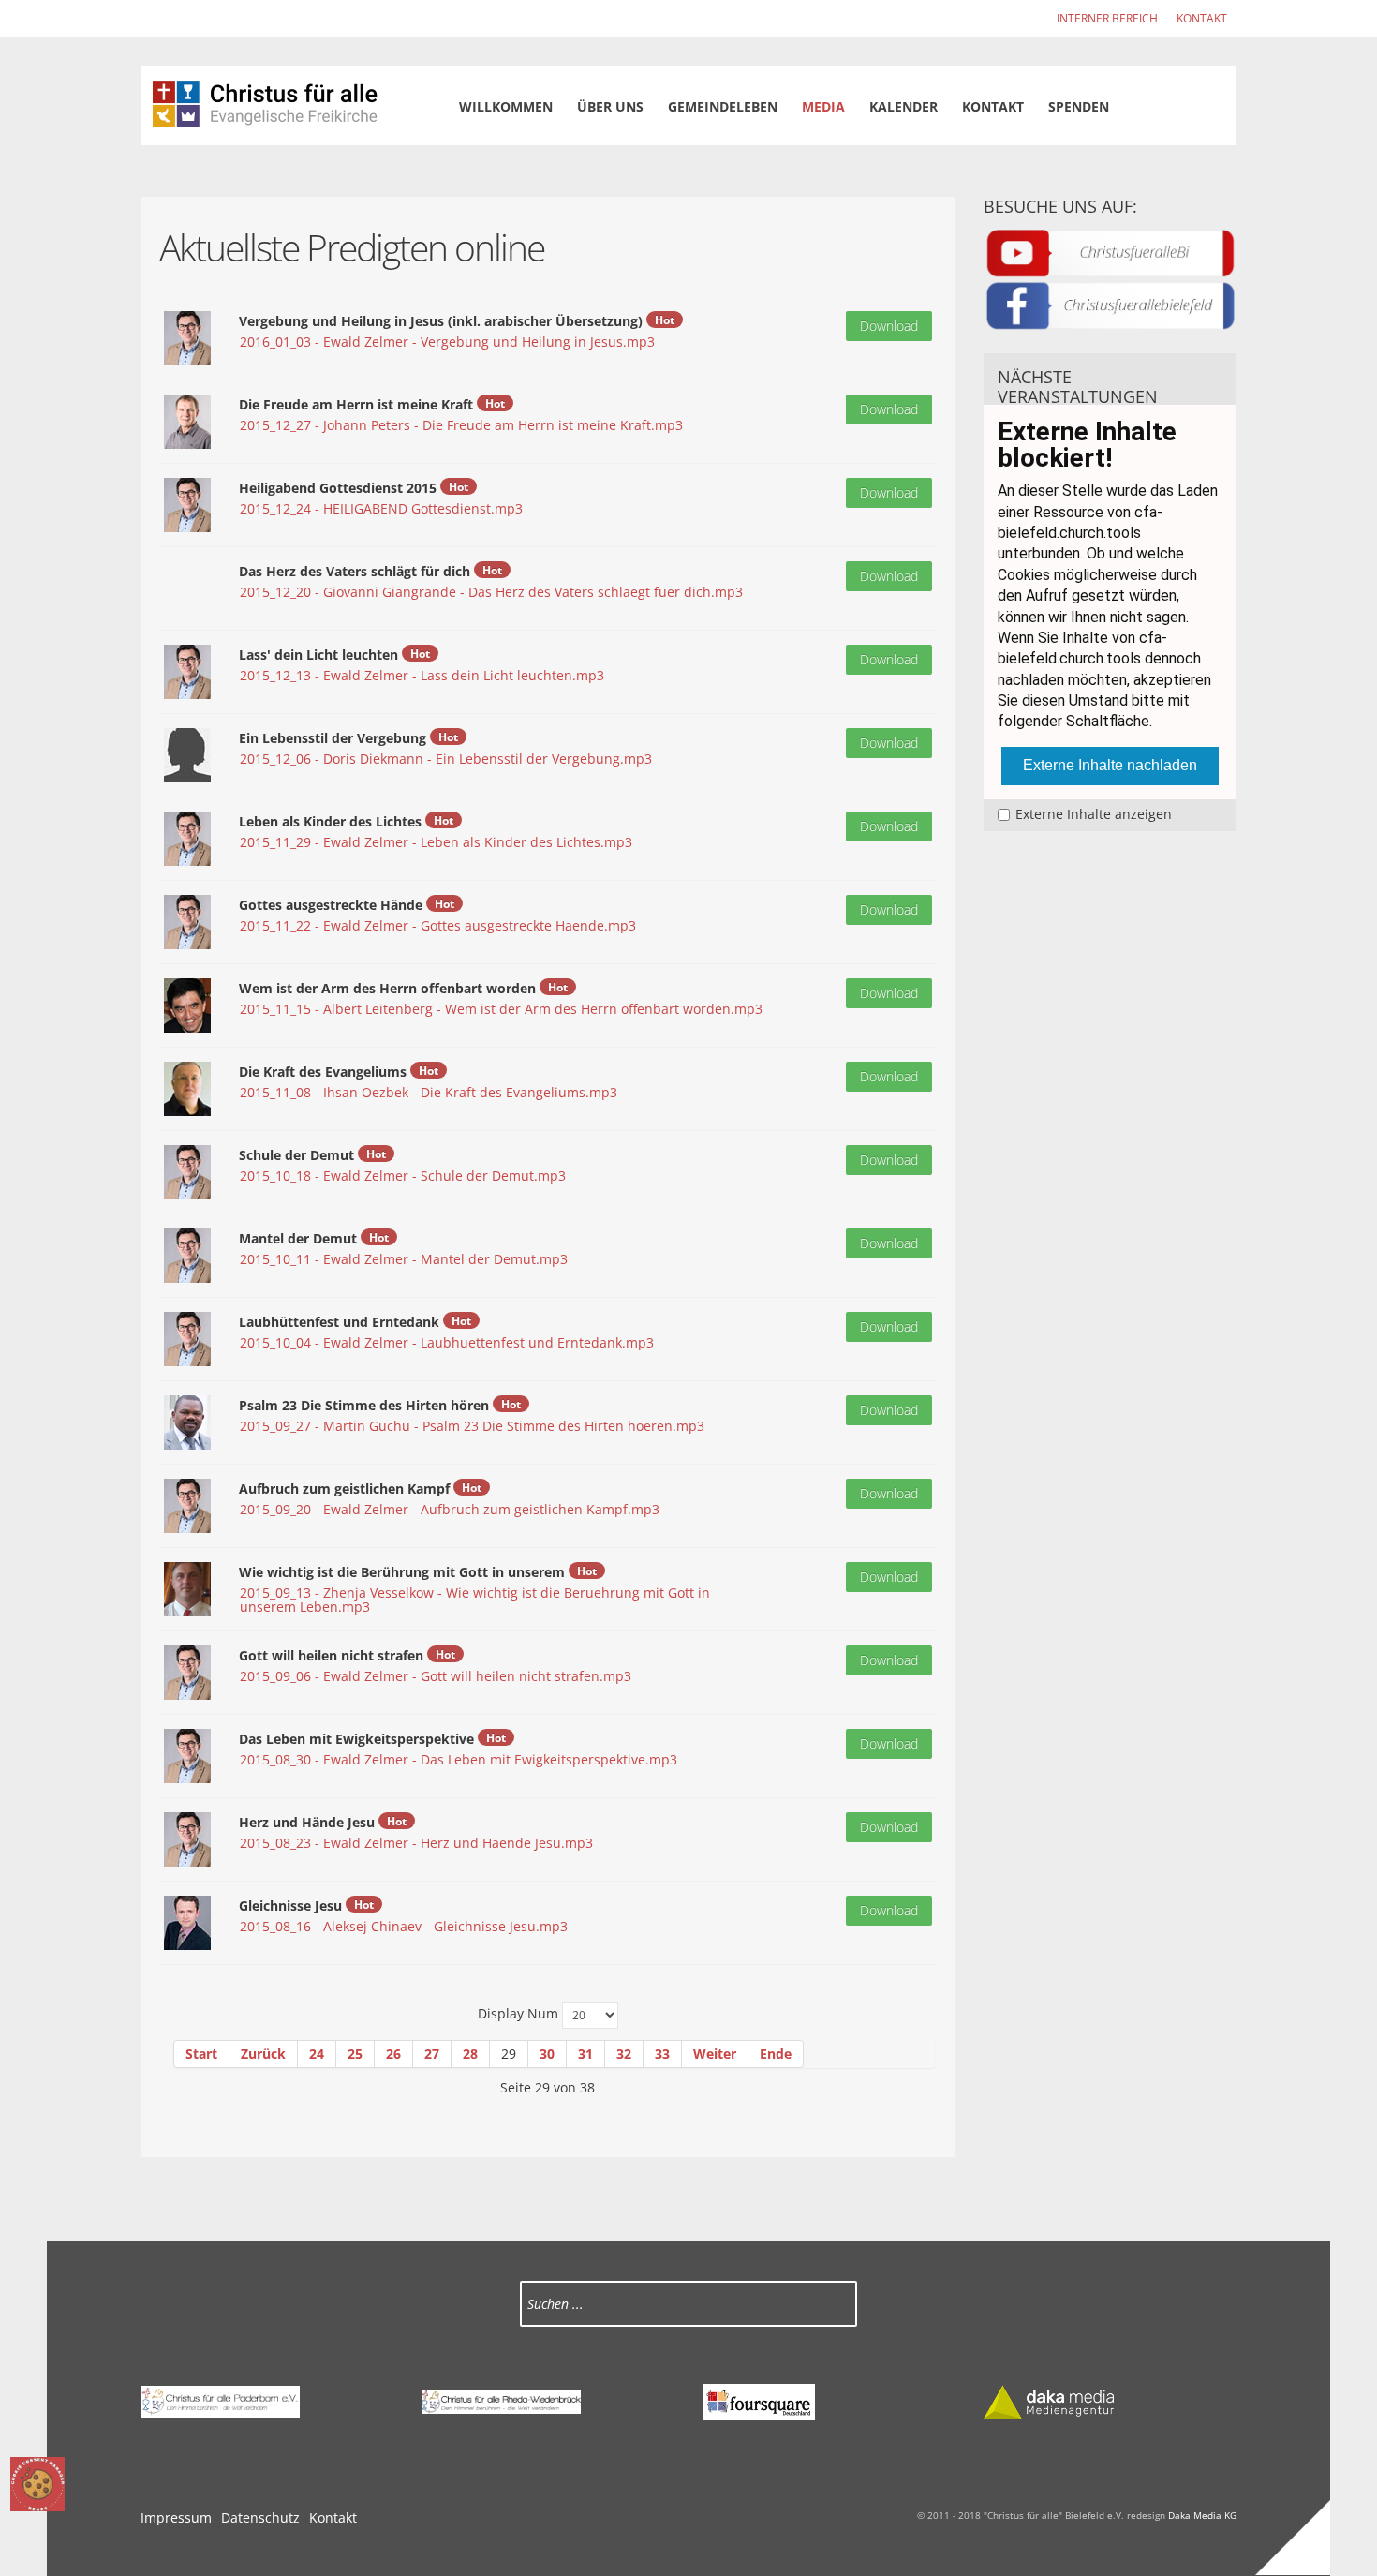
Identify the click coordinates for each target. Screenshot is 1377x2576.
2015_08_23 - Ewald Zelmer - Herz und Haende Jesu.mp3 (416, 1843)
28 (470, 2054)
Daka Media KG (1202, 2515)
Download (889, 326)
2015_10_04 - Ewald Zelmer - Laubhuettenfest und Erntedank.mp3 (447, 1342)
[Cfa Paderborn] (220, 2400)
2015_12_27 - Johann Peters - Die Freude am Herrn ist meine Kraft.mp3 (461, 425)
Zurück (263, 2054)
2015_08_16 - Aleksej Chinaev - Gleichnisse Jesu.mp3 (404, 1926)
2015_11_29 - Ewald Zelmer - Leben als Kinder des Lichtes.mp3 (436, 842)
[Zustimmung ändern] (37, 2484)
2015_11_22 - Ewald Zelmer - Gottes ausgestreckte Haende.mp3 (438, 925)
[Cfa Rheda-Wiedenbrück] (501, 2400)
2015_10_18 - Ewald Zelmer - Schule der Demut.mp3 (403, 1176)
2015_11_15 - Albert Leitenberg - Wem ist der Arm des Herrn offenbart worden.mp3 (501, 1009)
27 (432, 2054)
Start (201, 2054)
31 (585, 2054)
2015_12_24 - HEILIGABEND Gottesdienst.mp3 (381, 508)
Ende (776, 2054)
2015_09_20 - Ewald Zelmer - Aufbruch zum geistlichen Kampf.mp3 (450, 1509)
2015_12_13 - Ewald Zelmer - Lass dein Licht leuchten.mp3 (422, 675)
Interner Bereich (1107, 18)
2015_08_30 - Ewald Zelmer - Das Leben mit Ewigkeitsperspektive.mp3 (459, 1759)
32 (624, 2054)
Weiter (715, 2054)
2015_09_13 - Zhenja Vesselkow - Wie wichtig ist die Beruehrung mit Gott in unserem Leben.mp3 (475, 1600)
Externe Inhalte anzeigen (1094, 814)
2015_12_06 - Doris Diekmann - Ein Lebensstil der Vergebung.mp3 (446, 759)
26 (393, 2054)
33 (662, 2054)
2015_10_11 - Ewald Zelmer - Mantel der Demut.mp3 (404, 1259)
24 (317, 2054)
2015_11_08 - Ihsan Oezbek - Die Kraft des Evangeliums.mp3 (429, 1092)
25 (355, 2054)
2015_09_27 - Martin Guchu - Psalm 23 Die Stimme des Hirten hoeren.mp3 (472, 1426)
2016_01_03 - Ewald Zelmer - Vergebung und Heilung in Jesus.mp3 (447, 342)
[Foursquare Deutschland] (759, 2400)
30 (547, 2054)
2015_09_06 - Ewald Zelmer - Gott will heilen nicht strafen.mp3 (436, 1676)
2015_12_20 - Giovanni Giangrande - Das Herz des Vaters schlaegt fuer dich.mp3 (491, 592)
